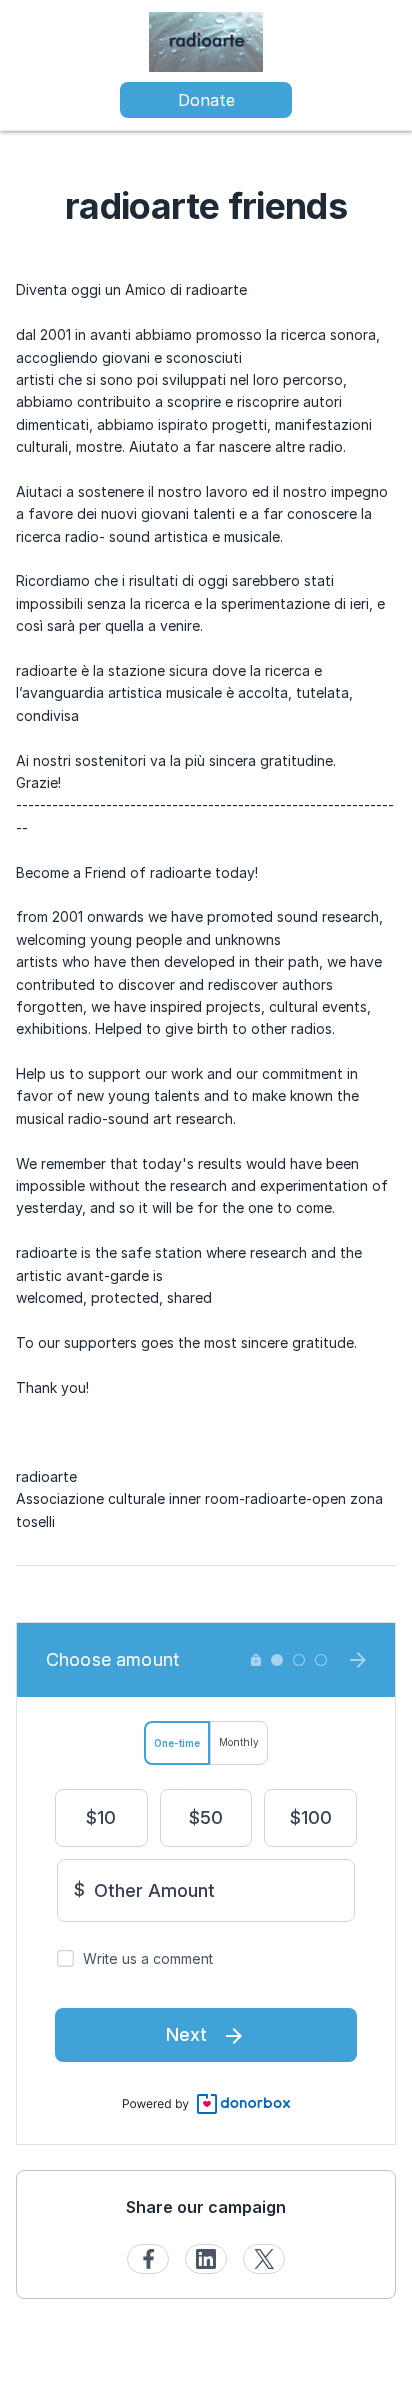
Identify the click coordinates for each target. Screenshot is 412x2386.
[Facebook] (148, 2259)
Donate (206, 100)
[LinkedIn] (206, 2259)
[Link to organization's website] (206, 40)
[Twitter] (264, 2259)
